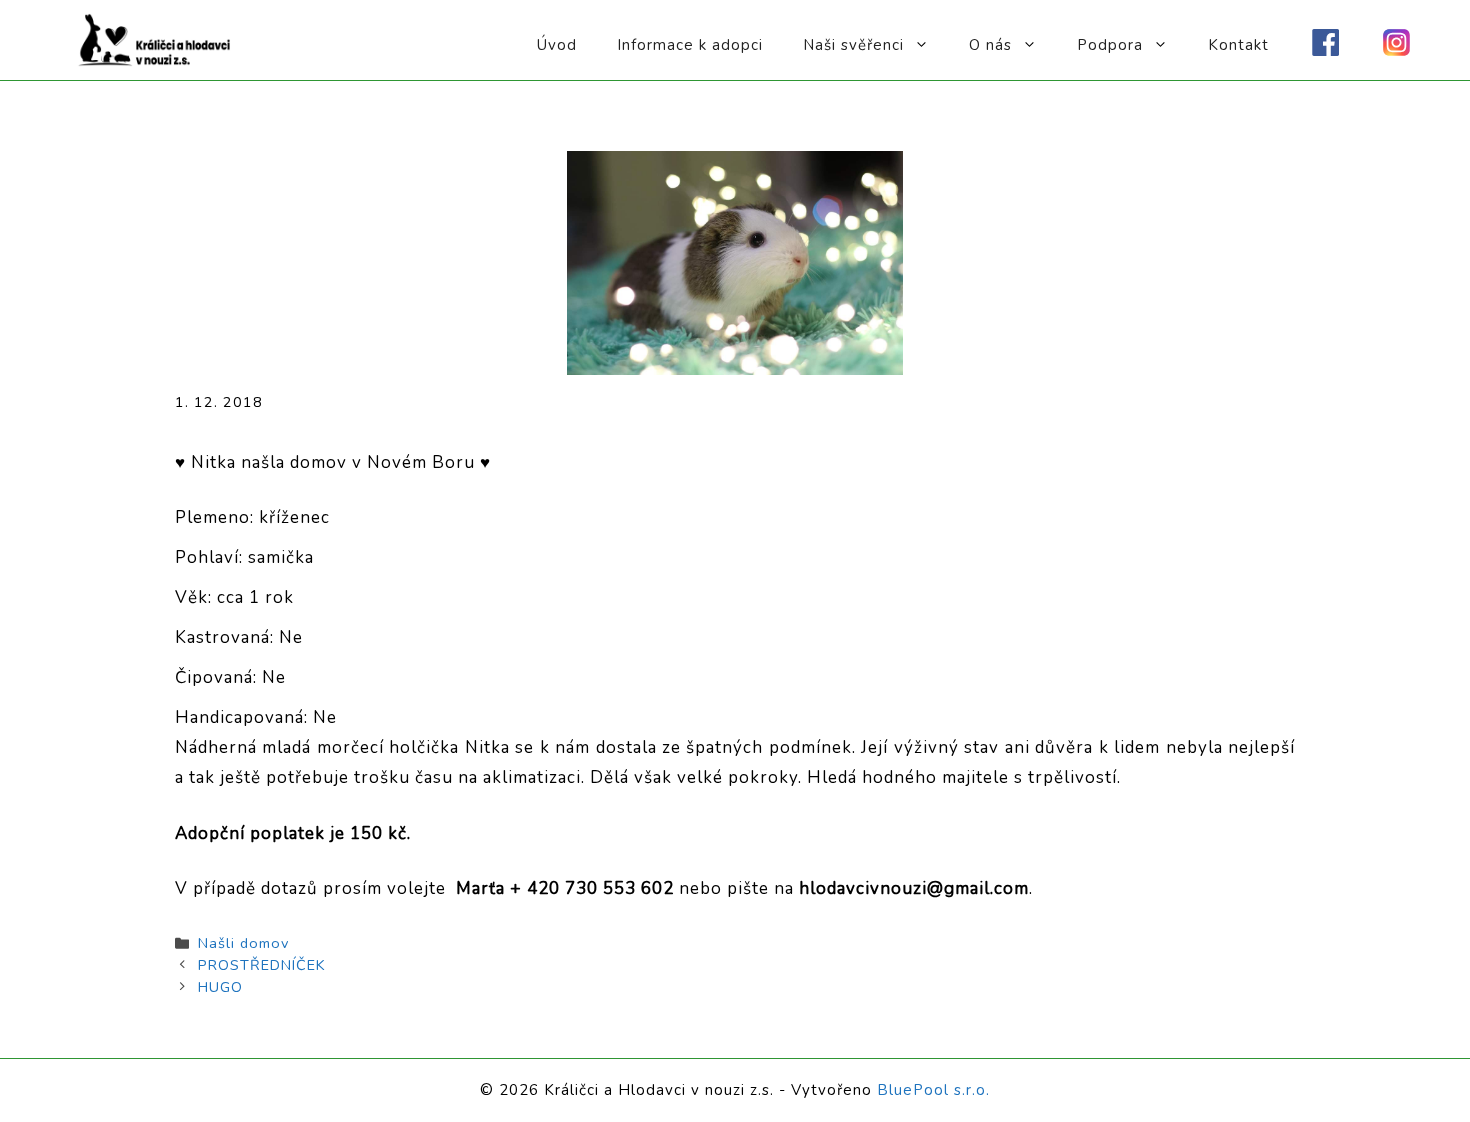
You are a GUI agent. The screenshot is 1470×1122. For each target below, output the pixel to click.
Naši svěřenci (853, 45)
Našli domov (243, 943)
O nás (990, 45)
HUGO (220, 987)
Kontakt (1238, 45)
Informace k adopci (690, 45)
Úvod (557, 45)
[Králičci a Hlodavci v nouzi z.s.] (155, 38)
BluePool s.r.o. (933, 1090)
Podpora (1110, 45)
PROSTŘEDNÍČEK (262, 965)
